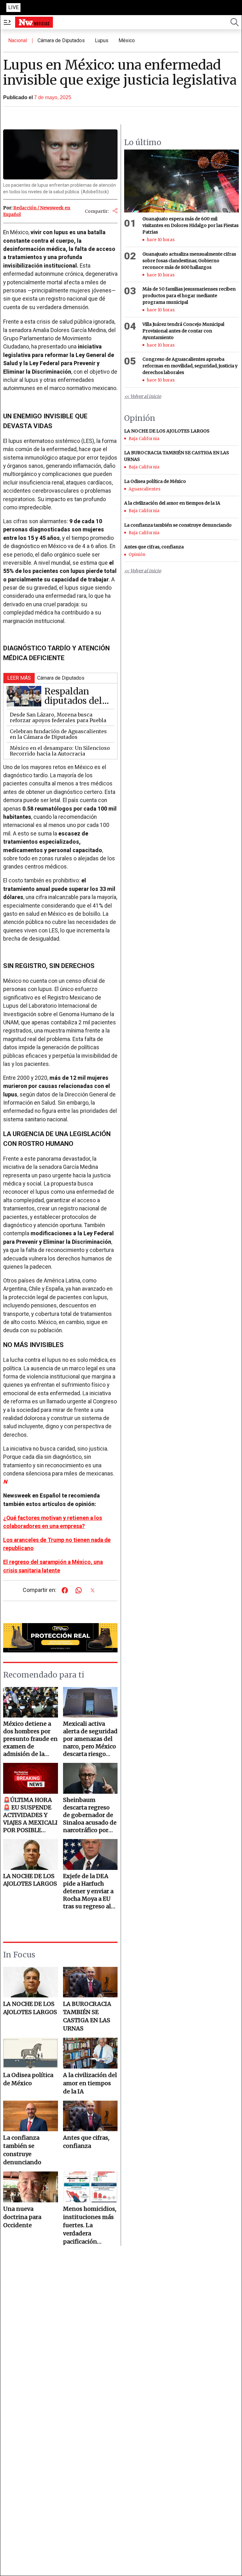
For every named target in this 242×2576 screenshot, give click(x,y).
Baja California (144, 439)
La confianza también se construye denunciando (22, 2150)
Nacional (18, 40)
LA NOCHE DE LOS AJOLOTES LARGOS (30, 2008)
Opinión (137, 555)
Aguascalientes (144, 489)
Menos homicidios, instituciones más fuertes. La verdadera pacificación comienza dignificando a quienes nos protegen (90, 2225)
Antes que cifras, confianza (86, 2142)
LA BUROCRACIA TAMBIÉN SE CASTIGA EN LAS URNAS (87, 2016)
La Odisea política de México (28, 2079)
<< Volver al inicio (143, 396)
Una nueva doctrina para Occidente (22, 2217)
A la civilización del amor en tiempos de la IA (90, 2083)
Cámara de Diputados (61, 40)
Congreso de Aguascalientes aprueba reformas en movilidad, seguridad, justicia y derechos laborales (190, 366)
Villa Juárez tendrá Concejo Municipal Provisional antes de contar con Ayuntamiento (183, 331)
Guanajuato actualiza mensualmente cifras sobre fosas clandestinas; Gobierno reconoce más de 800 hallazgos (189, 261)
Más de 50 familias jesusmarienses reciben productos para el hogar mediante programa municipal (189, 296)
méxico (127, 40)
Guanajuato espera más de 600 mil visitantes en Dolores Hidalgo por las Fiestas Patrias (190, 225)
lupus (102, 40)
